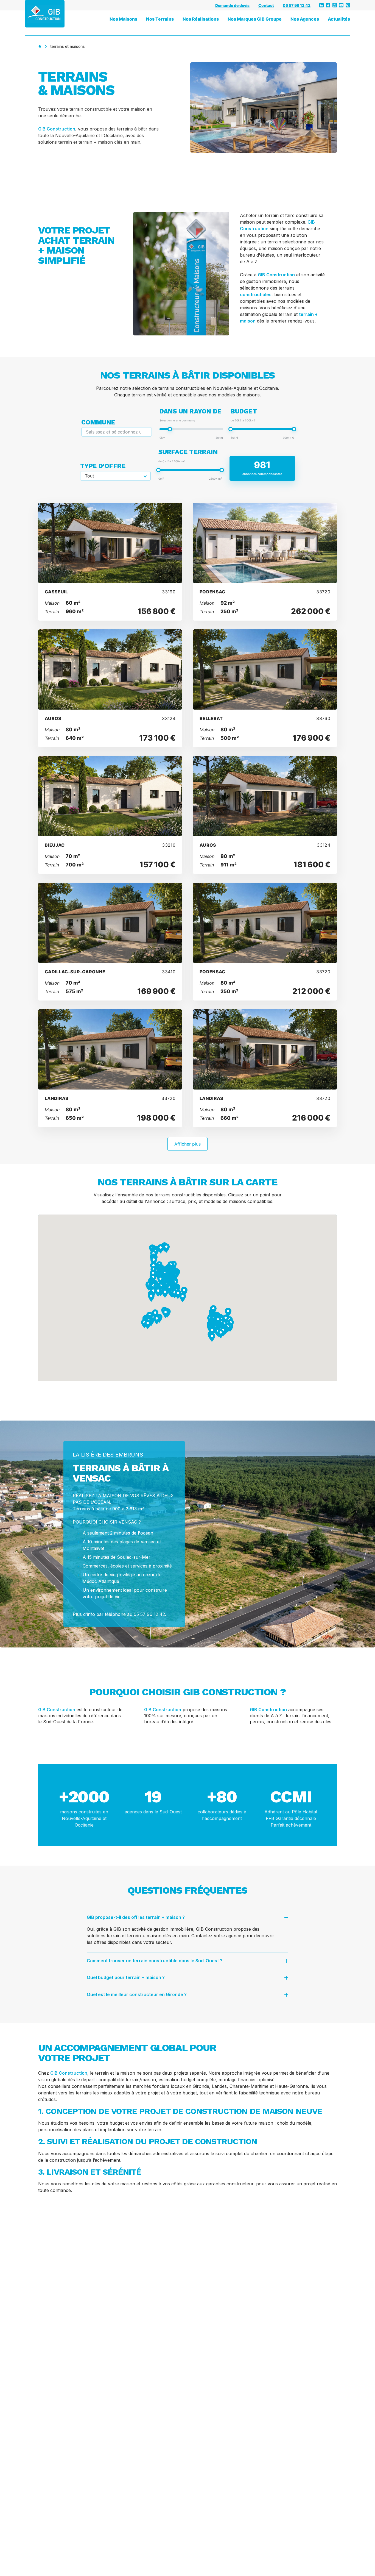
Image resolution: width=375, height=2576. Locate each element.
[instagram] (335, 5)
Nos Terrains (160, 19)
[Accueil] (40, 46)
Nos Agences (305, 19)
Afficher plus (187, 1144)
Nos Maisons (123, 19)
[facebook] (328, 5)
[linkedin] (321, 5)
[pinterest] (348, 5)
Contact (266, 5)
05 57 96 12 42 (297, 5)
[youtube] (341, 5)
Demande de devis (232, 5)
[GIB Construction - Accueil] (45, 14)
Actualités (339, 19)
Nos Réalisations (201, 19)
